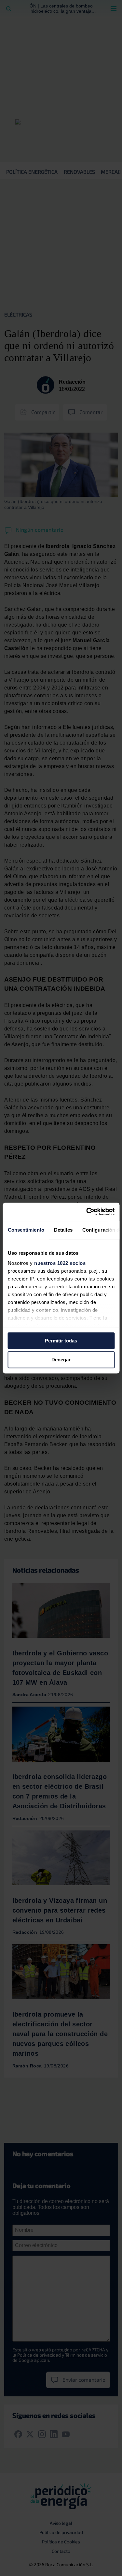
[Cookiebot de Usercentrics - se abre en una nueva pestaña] (87, 1212)
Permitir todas (61, 1341)
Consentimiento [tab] (26, 1230)
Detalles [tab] (63, 1230)
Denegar (61, 1360)
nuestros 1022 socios (60, 1263)
